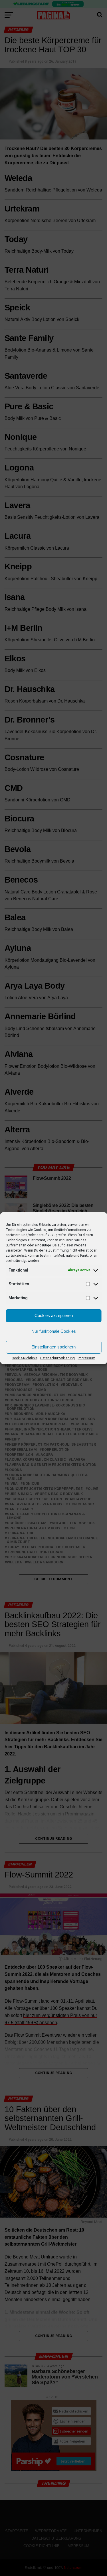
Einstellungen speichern (53, 1347)
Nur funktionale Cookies (54, 1331)
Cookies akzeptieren (54, 1315)
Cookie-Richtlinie (25, 1358)
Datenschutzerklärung (57, 1358)
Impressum (86, 1358)
